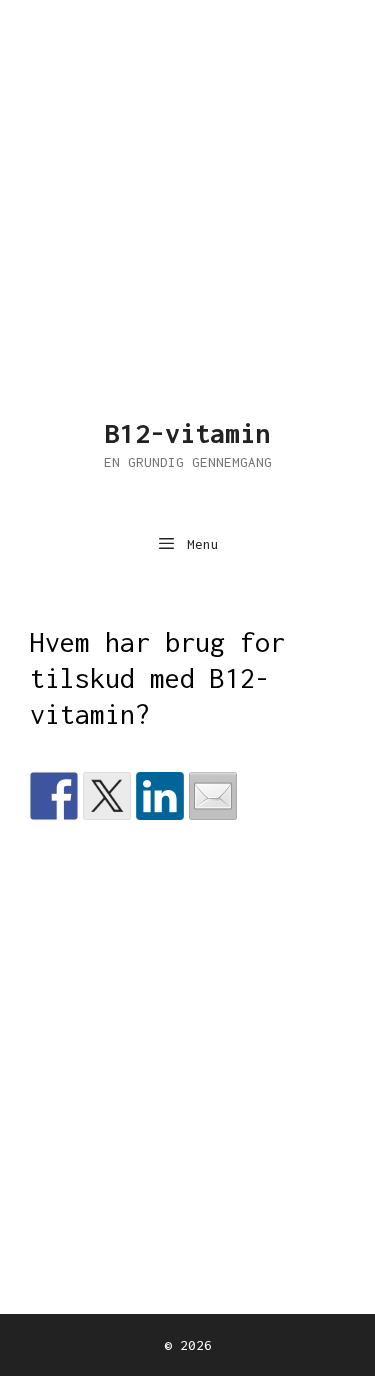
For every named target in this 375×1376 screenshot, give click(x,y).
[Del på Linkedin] (160, 796)
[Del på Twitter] (107, 796)
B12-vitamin (187, 433)
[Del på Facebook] (54, 796)
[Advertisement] (187, 187)
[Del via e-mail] (213, 796)
